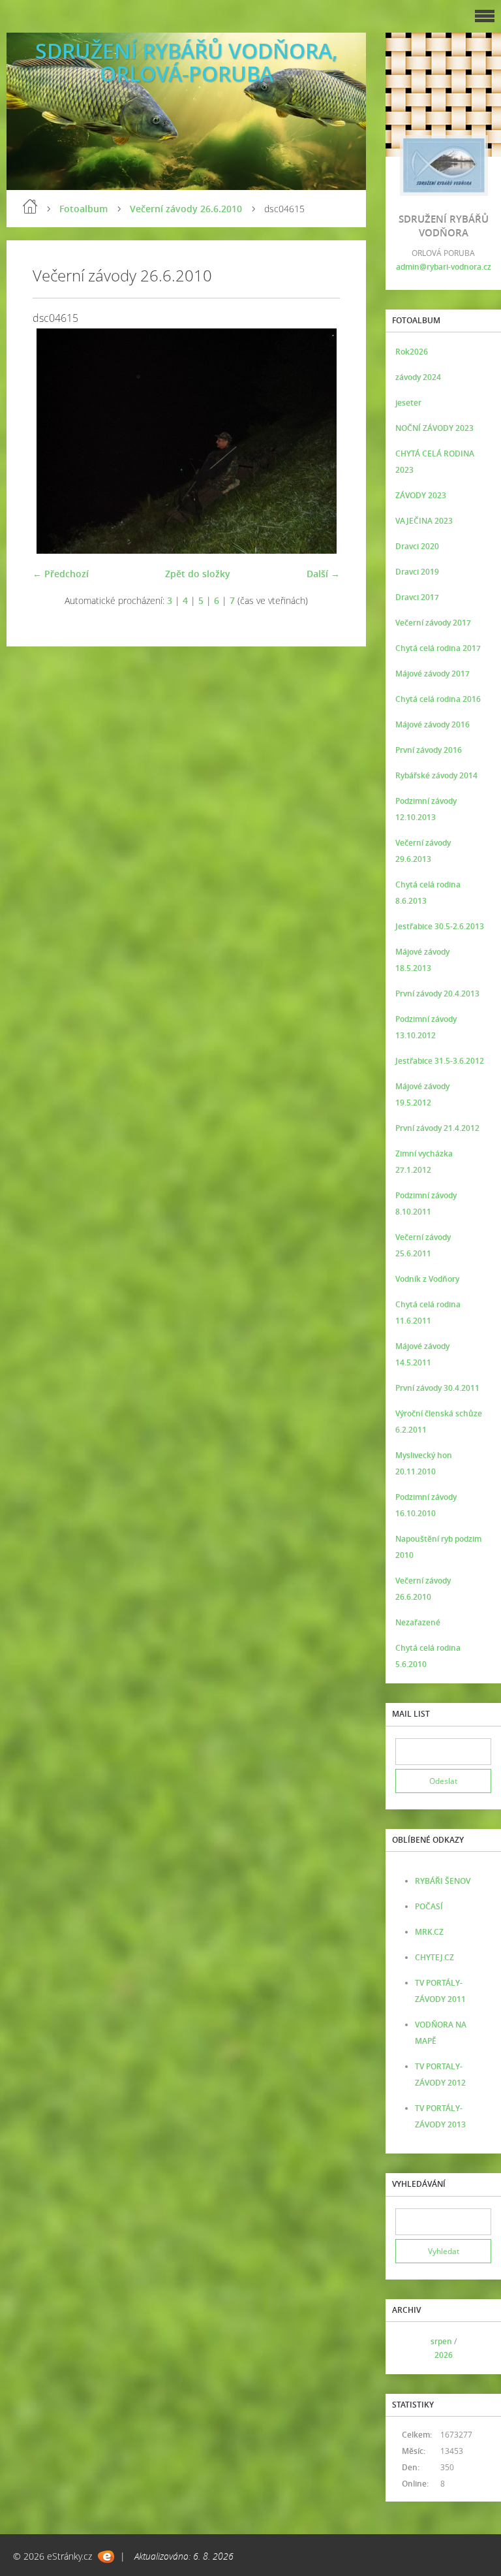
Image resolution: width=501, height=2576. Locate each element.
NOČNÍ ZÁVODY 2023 (434, 428)
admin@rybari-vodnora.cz (444, 267)
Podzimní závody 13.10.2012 (426, 1027)
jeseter (408, 403)
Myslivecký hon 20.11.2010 (424, 1463)
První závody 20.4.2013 (437, 994)
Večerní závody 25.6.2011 (423, 1245)
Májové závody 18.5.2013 (422, 960)
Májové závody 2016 (433, 724)
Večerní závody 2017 (433, 623)
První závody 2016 (429, 750)
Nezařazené (418, 1622)
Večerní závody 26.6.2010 (186, 209)
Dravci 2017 (417, 597)
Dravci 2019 (417, 572)
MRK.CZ (429, 1932)
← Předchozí (61, 574)
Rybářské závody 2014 (436, 775)
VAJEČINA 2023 (424, 521)
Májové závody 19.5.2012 (422, 1094)
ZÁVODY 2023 (421, 495)
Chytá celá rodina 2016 (438, 699)
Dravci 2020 (417, 546)
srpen (441, 2341)
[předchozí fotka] (54, 441)
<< (410, 2348)
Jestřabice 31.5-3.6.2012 (440, 1061)
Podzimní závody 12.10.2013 (426, 809)
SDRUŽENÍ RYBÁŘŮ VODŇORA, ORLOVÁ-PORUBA (187, 62)
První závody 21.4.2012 (437, 1128)
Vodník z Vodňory (427, 1279)
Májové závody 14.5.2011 (422, 1354)
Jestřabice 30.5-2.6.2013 (440, 926)
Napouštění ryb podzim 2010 (438, 1547)
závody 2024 (418, 377)
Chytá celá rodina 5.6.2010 (428, 1656)
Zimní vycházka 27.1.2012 (424, 1162)
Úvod (30, 206)
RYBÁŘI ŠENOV (443, 1881)
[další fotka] (319, 441)
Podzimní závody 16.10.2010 (426, 1505)
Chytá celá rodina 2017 (438, 648)
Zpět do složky (198, 574)
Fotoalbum (83, 209)
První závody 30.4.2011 (437, 1388)
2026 (444, 2355)
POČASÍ (429, 1906)
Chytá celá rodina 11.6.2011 (428, 1312)
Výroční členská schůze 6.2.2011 (439, 1422)
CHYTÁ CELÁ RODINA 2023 (435, 462)
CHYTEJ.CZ (434, 1957)
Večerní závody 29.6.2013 (423, 851)
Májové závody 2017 (433, 674)
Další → (323, 574)
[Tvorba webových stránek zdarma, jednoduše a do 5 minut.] (106, 2557)
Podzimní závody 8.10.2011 (426, 1203)
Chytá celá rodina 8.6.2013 (428, 893)
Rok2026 (412, 352)
